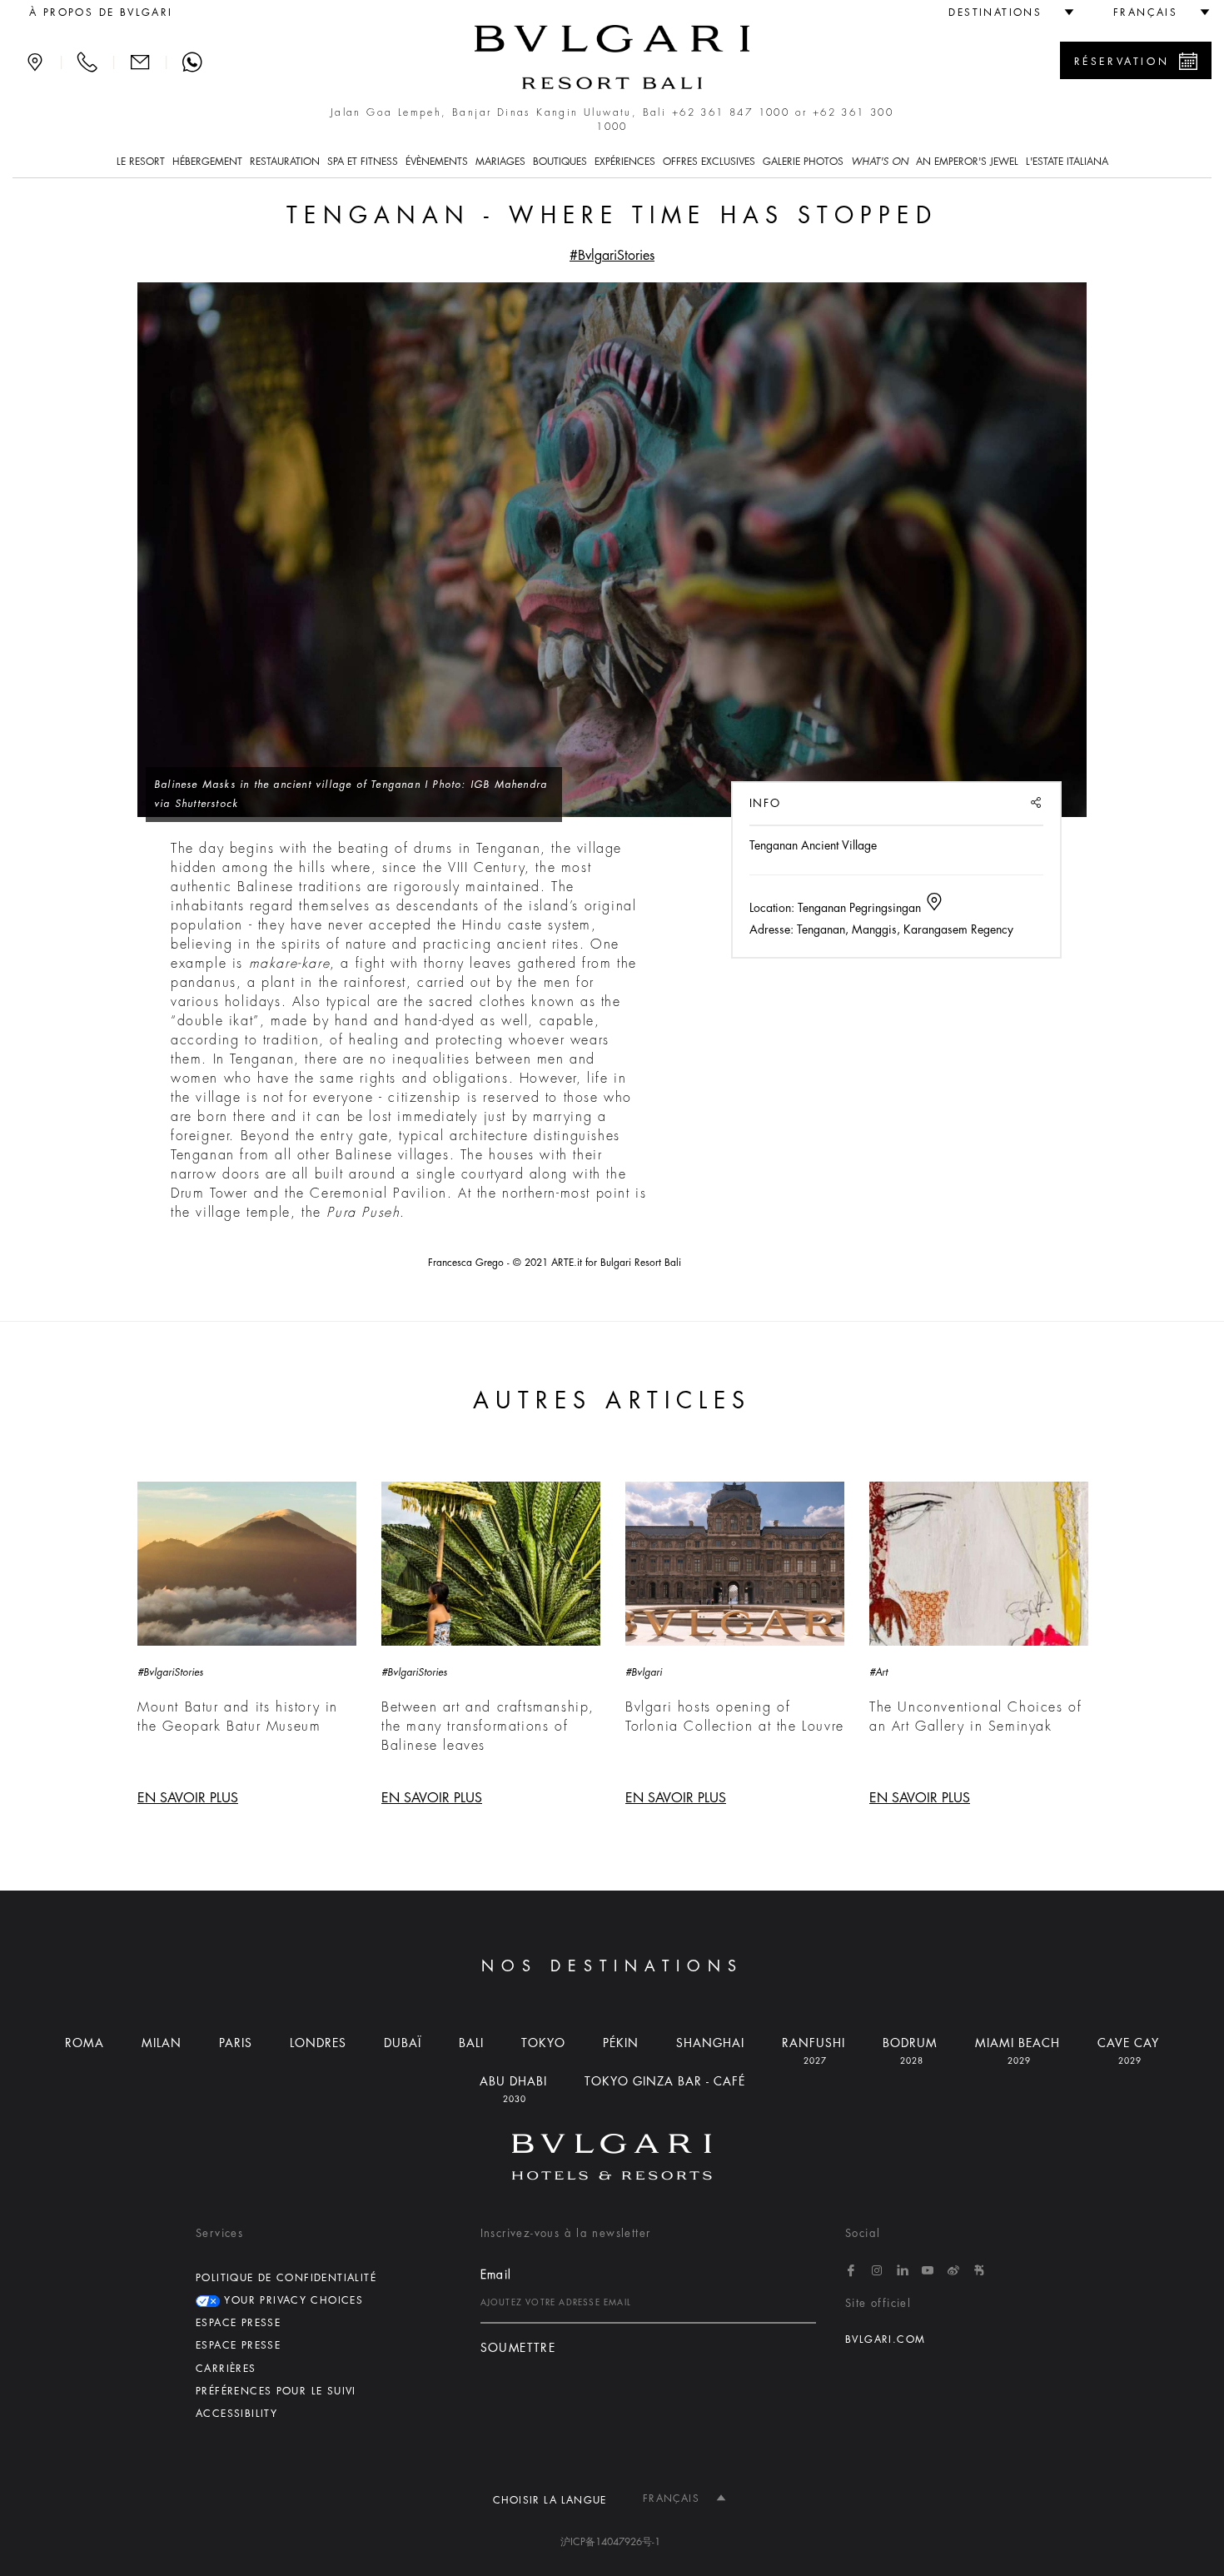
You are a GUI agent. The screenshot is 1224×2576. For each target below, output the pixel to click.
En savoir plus (188, 1798)
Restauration (285, 162)
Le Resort (141, 162)
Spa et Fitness (363, 162)
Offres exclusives (709, 162)
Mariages (500, 162)
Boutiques (560, 162)
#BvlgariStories (612, 256)
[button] (1004, 12)
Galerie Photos (803, 162)
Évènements (437, 162)
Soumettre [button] (518, 2348)
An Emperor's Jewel (967, 162)
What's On (880, 162)
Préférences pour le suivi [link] (276, 2391)
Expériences (625, 162)
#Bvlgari (644, 1672)
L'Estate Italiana (1067, 162)
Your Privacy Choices (291, 2300)
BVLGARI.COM (885, 2339)
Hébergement (207, 162)
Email (496, 2275)
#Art (878, 1672)
